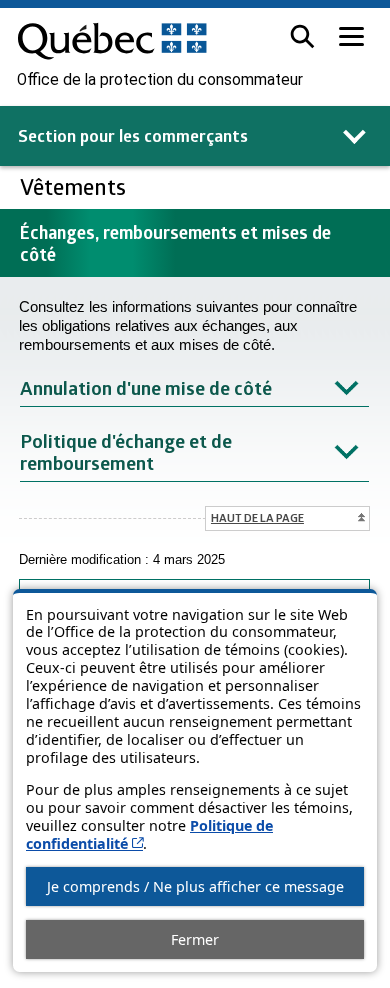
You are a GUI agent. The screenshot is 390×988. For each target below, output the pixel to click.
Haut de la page (257, 517)
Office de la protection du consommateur (160, 80)
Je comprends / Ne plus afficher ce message (195, 886)
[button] (302, 36)
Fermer (195, 939)
